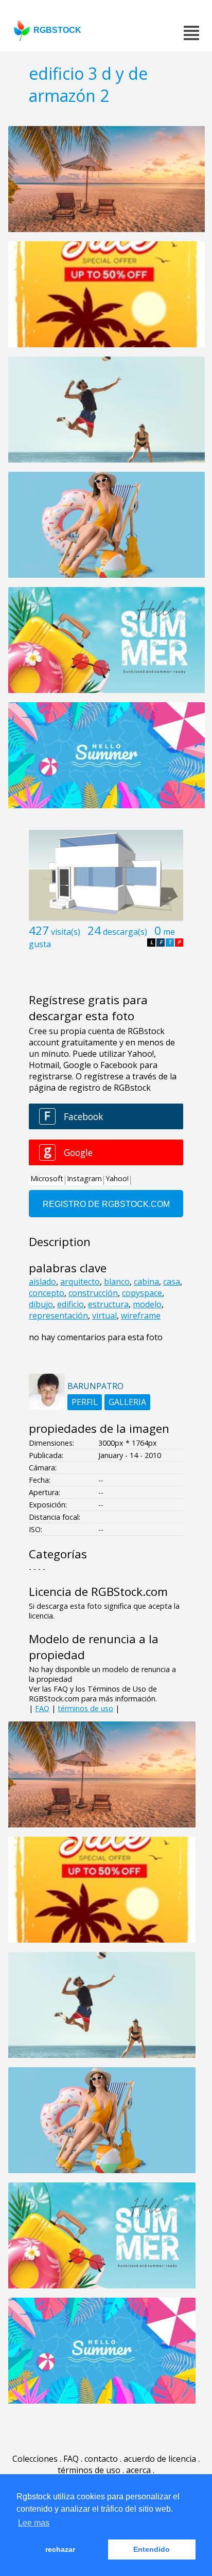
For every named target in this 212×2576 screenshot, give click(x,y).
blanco (117, 1282)
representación (58, 1316)
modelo (147, 1304)
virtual (104, 1316)
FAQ (42, 1708)
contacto (101, 2459)
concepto (47, 1293)
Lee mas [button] (34, 2523)
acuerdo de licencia (160, 2459)
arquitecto (80, 1282)
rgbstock (57, 30)
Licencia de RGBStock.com (98, 1592)
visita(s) (66, 932)
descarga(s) (125, 932)
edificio (70, 1304)
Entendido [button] (152, 2549)
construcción (93, 1293)
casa (172, 1282)
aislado (42, 1282)
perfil (85, 1402)
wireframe (141, 1316)
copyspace (142, 1293)
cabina (146, 1282)
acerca (138, 2470)
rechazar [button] (60, 2549)
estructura (108, 1304)
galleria (127, 1402)
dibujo (41, 1304)
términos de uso (85, 1708)
